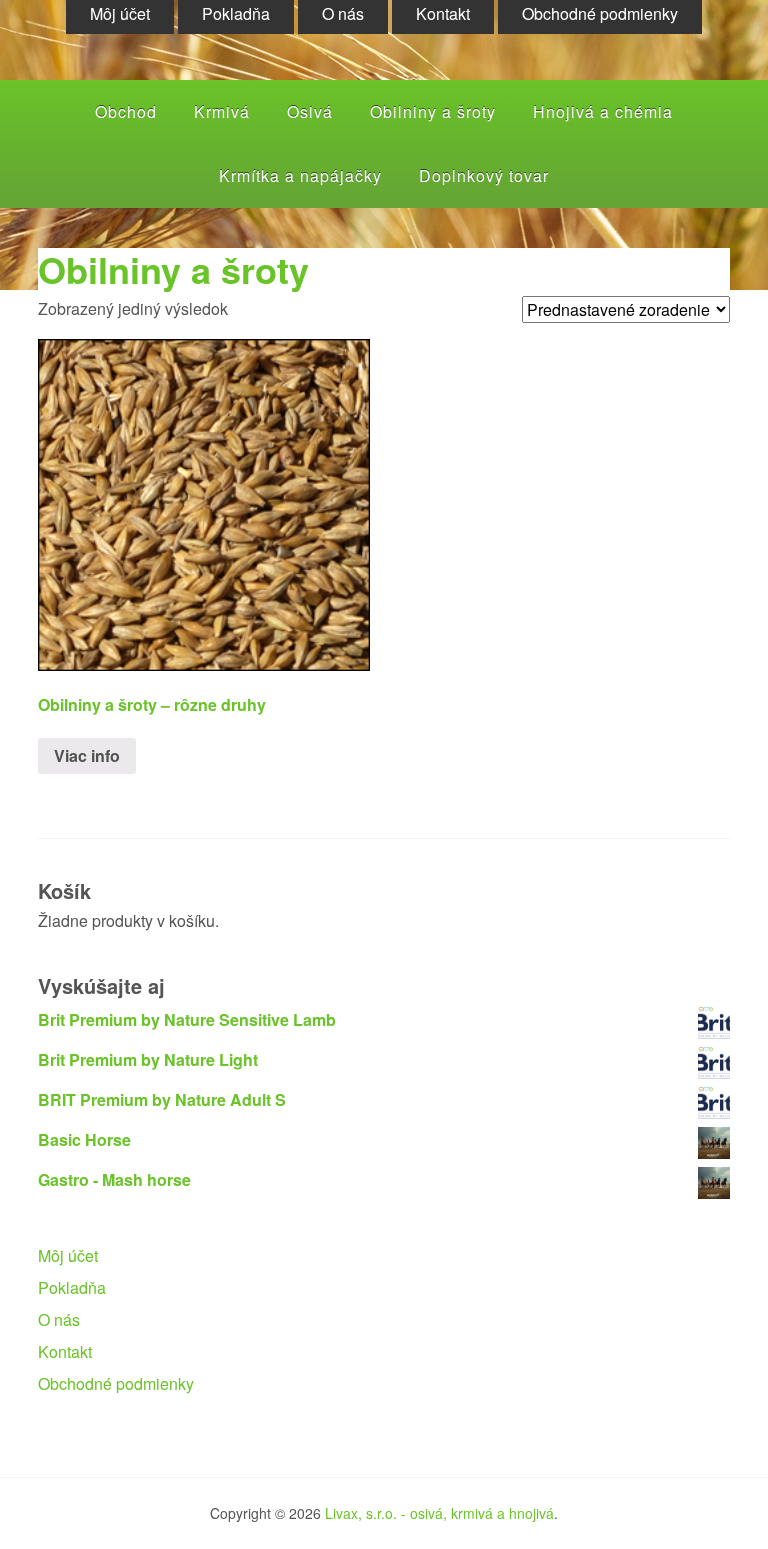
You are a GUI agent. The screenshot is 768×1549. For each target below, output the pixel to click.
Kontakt (65, 1351)
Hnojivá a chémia (603, 111)
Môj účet (68, 1255)
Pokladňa (72, 1287)
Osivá (310, 111)
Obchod (126, 111)
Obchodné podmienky (116, 1383)
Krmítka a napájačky (300, 175)
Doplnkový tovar (484, 175)
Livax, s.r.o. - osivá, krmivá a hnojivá (439, 1513)
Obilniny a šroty (433, 111)
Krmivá (222, 111)
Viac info (87, 755)
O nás (59, 1319)
